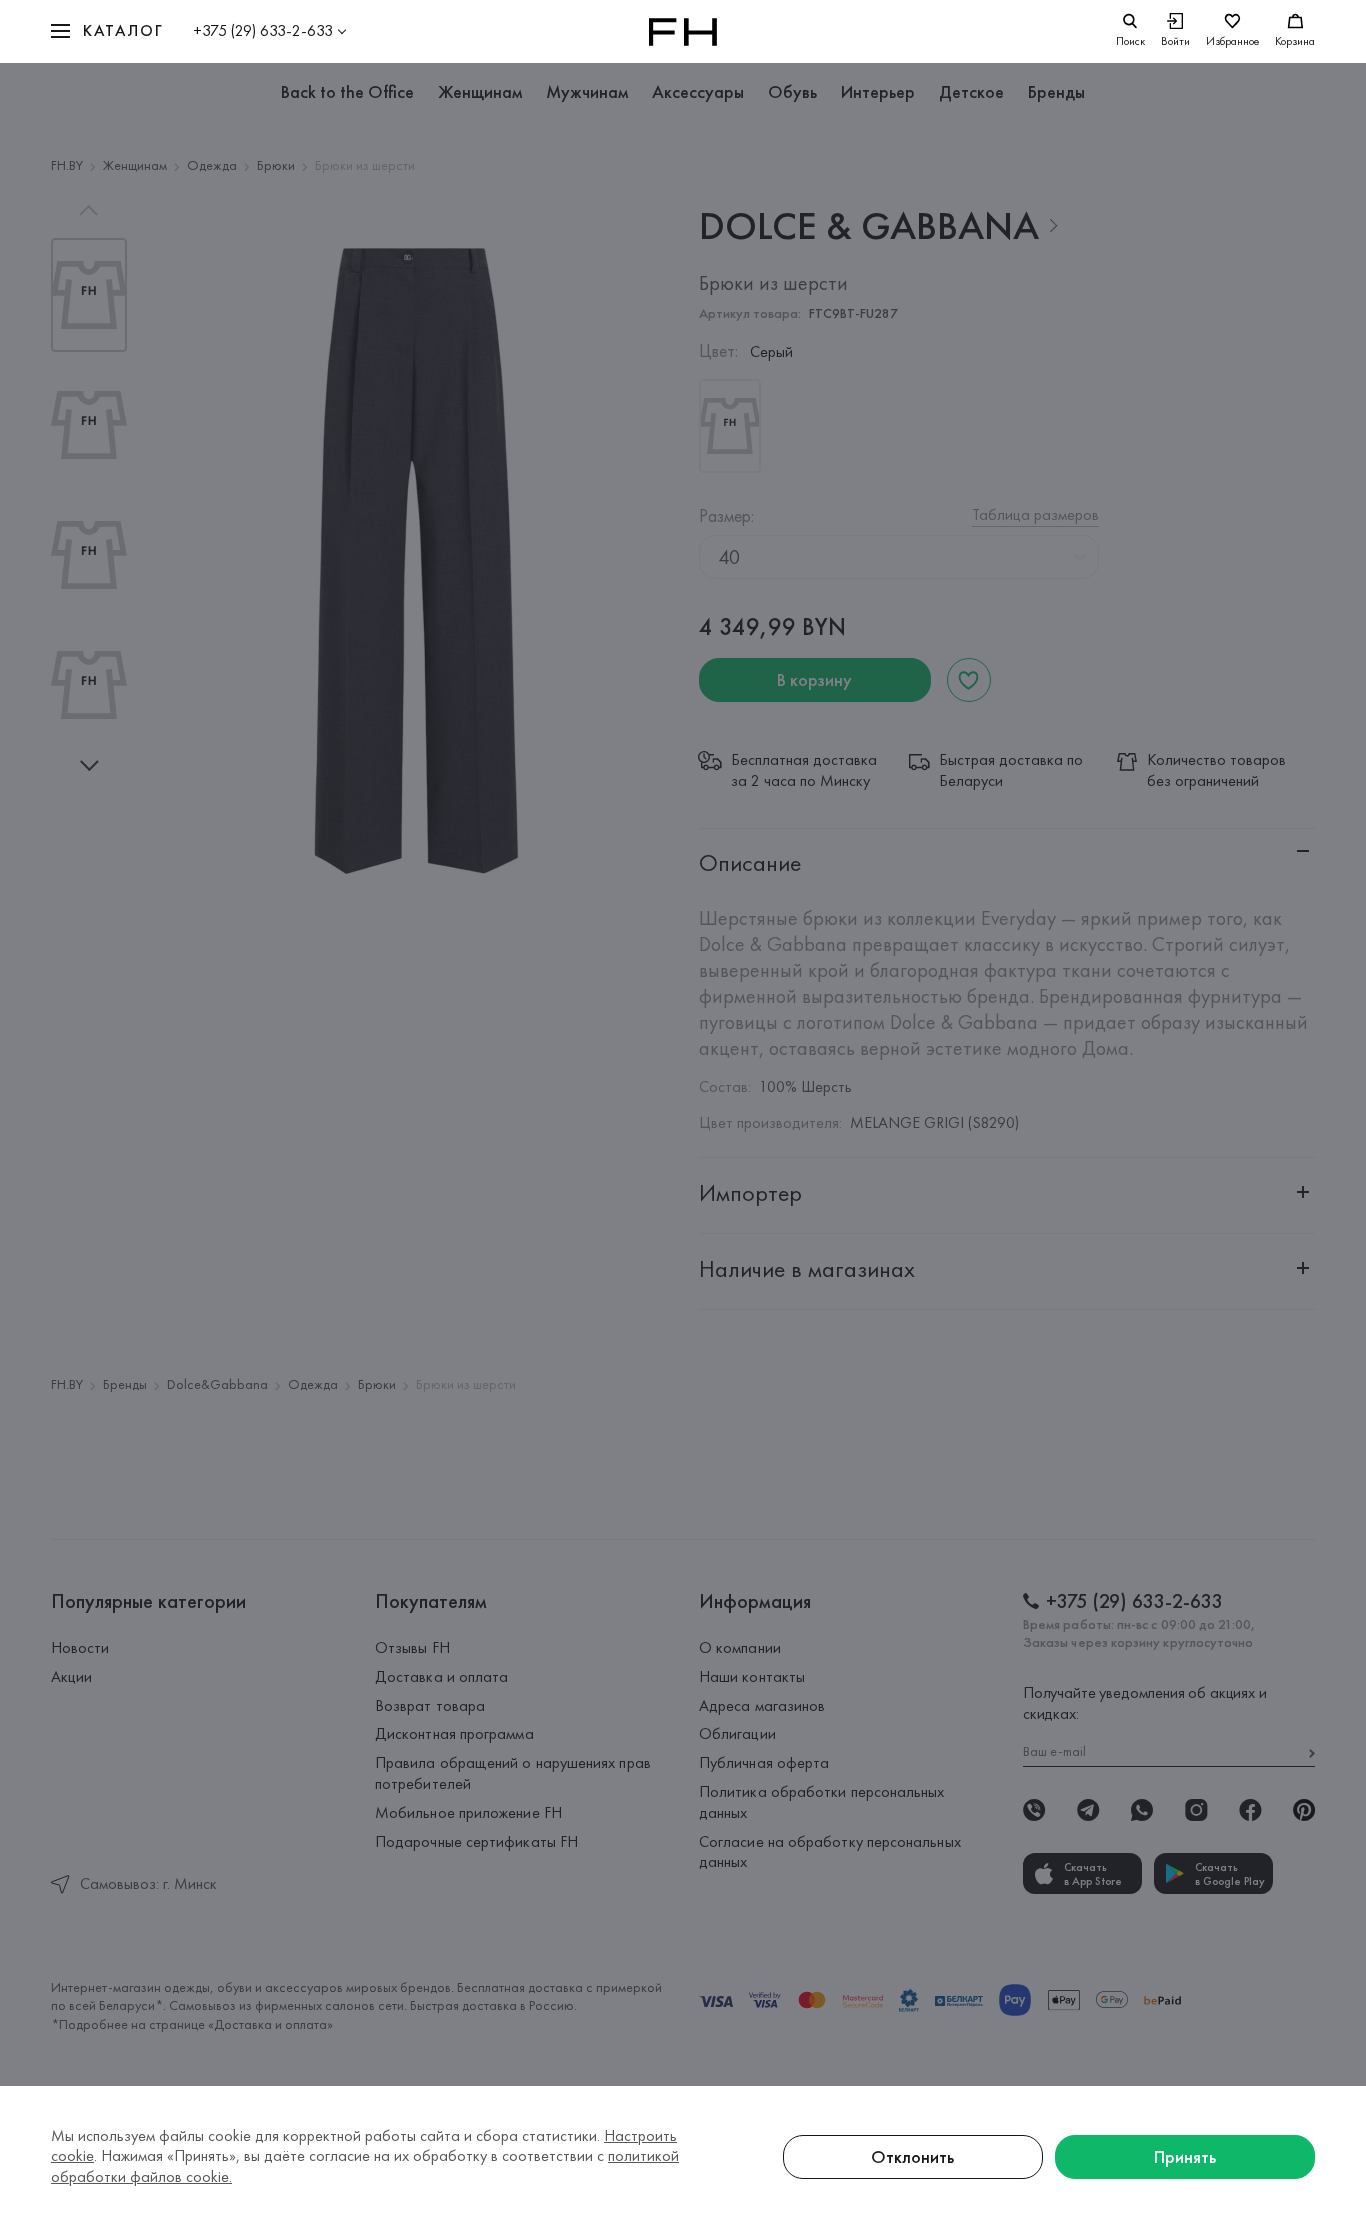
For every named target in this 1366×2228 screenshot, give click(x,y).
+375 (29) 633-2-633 (263, 30)
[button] (107, 31)
